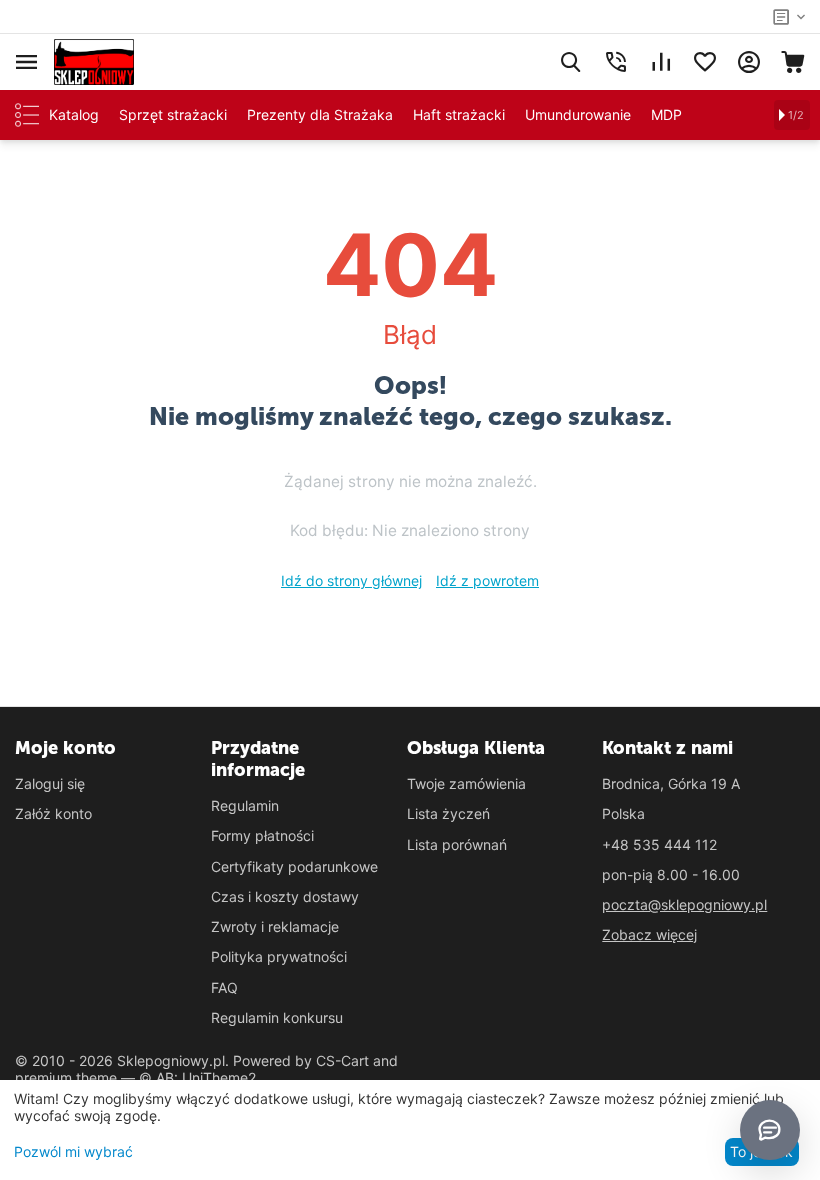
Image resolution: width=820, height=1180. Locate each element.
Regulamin (245, 805)
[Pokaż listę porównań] (661, 62)
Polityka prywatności (279, 956)
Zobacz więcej (649, 934)
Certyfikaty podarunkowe (294, 866)
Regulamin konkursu (277, 1017)
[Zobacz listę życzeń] (705, 62)
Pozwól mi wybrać (73, 1151)
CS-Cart (342, 1060)
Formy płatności (262, 835)
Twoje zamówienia (466, 783)
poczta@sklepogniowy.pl (684, 904)
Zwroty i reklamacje (275, 926)
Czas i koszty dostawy (285, 896)
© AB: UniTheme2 (197, 1077)
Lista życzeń (448, 813)
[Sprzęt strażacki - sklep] (94, 60)
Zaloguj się (50, 783)
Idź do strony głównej (351, 580)
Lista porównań (457, 844)
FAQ (224, 987)
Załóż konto (53, 813)
